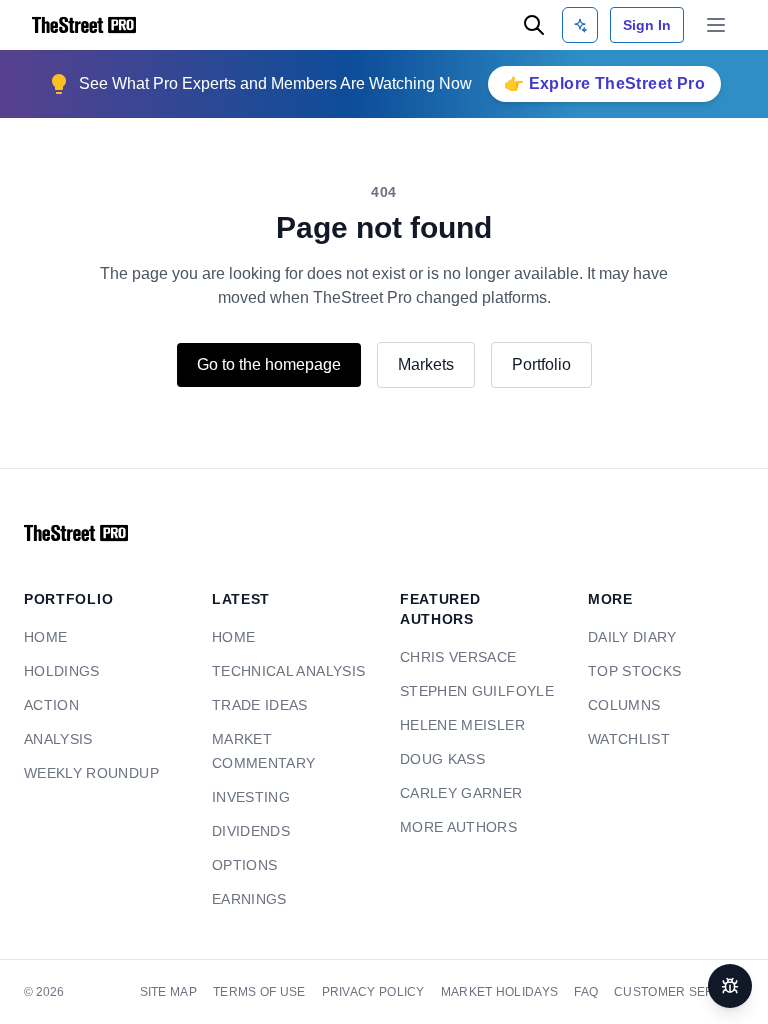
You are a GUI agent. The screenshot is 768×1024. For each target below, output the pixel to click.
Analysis (57, 763)
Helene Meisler (455, 749)
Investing (248, 797)
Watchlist (626, 763)
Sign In (647, 24)
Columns (620, 729)
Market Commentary (288, 763)
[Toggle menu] (716, 25)
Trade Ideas (256, 729)
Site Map (203, 992)
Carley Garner (456, 817)
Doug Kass (439, 783)
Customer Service (684, 992)
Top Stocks (631, 695)
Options (241, 865)
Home (42, 661)
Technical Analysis (284, 695)
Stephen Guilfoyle (470, 715)
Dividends (247, 831)
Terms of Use (289, 992)
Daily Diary (629, 661)
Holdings (58, 695)
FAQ (596, 992)
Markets (428, 364)
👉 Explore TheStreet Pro (612, 83)
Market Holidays (515, 992)
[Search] (534, 25)
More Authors (453, 851)
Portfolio (555, 364)
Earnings (246, 899)
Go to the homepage (257, 364)
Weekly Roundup (84, 797)
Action (49, 729)
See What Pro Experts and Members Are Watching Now (267, 83)
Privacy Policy (396, 992)
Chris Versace (454, 681)
